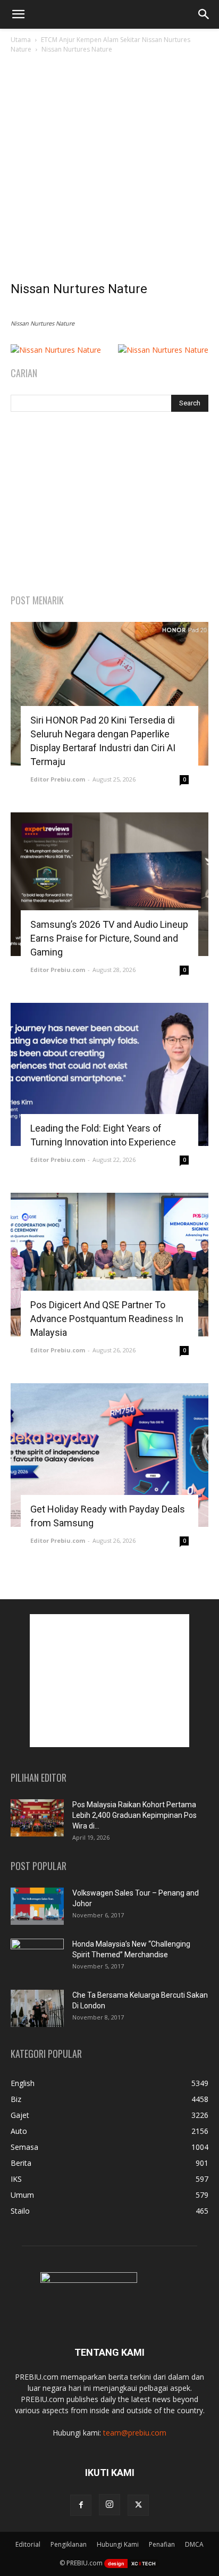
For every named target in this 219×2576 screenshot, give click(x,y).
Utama (21, 40)
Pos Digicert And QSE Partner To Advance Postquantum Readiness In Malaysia (107, 1319)
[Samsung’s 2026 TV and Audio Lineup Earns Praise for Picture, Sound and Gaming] (109, 884)
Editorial (28, 2544)
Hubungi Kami (118, 2544)
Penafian (162, 2544)
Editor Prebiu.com (58, 779)
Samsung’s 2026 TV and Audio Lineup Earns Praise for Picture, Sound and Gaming (109, 938)
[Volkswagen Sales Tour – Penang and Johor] (37, 1906)
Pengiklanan (69, 2544)
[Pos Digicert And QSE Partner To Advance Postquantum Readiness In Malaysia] (109, 1265)
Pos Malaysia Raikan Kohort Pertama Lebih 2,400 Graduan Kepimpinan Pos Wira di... (134, 1815)
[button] (18, 14)
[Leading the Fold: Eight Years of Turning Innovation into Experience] (109, 1075)
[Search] (204, 14)
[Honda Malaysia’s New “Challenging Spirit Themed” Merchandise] (37, 1957)
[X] (138, 2505)
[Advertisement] (109, 170)
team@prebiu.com (135, 2433)
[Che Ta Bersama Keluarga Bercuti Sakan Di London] (37, 2008)
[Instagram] (109, 2505)
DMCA (194, 2544)
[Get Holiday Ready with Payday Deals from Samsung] (109, 1455)
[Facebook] (81, 2505)
